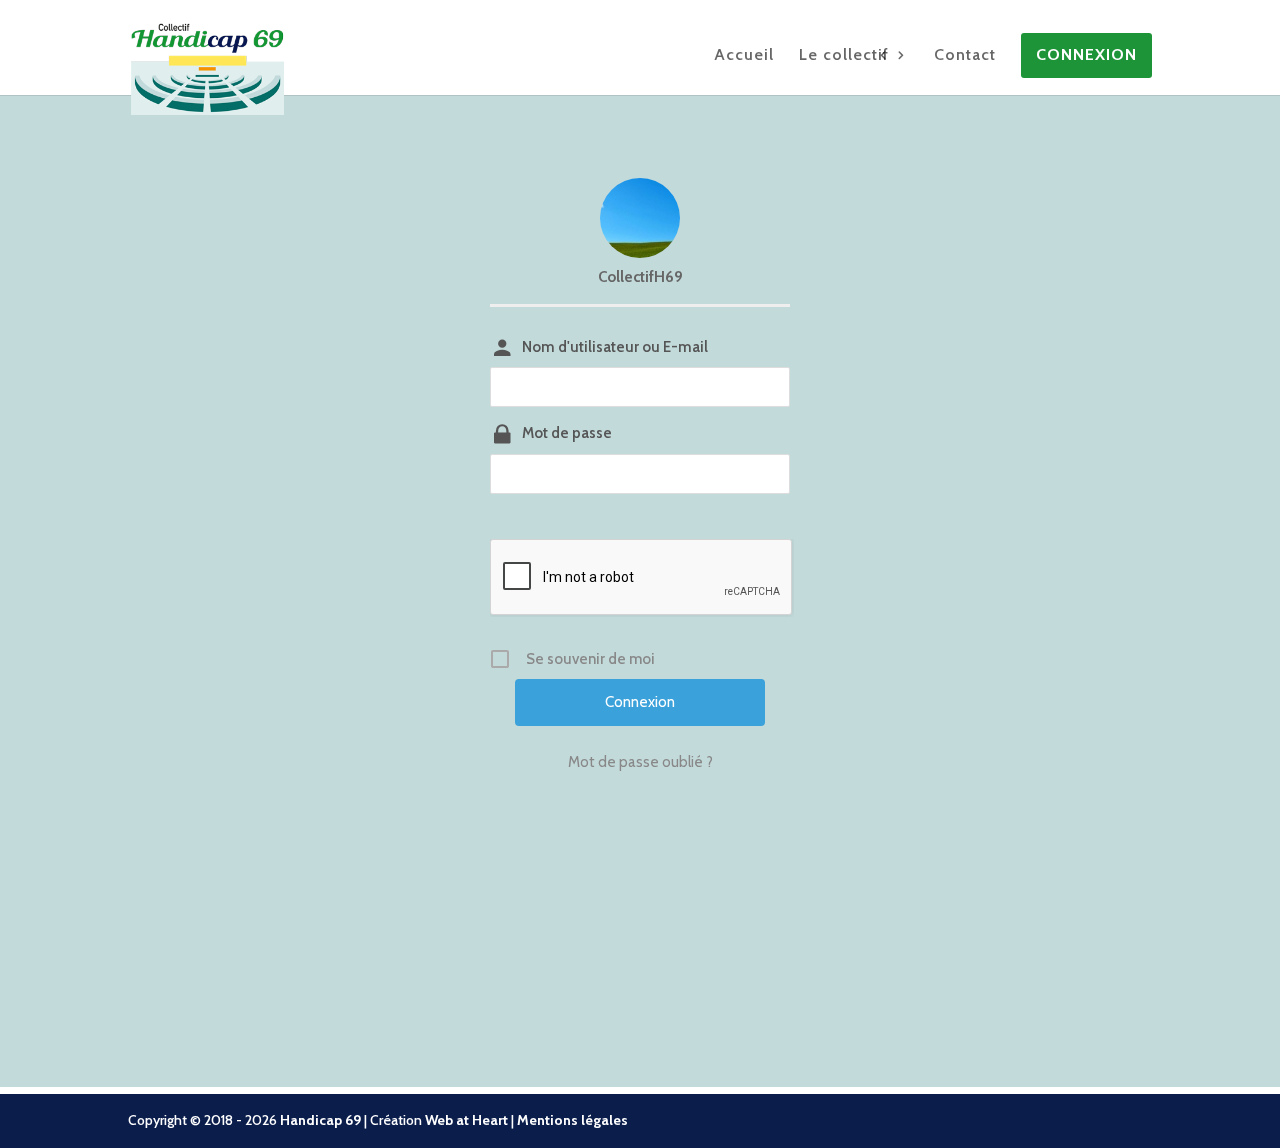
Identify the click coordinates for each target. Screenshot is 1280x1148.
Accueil (744, 56)
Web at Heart (466, 1120)
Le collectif (844, 56)
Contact (965, 56)
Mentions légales (572, 1120)
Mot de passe (567, 433)
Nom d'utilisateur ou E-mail (615, 347)
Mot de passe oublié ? (640, 762)
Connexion (1086, 56)
